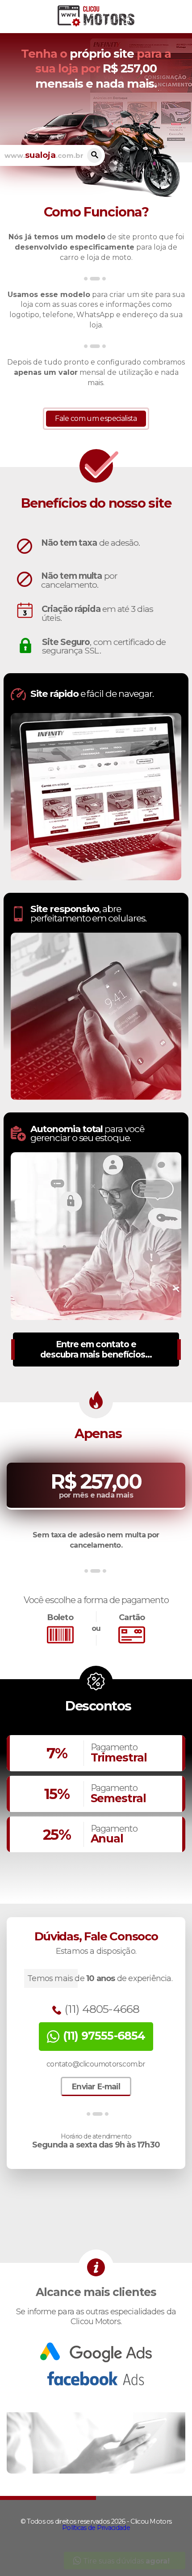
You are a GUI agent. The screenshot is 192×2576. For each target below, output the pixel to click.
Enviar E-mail (96, 2086)
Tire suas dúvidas (125, 2561)
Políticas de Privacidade (96, 2528)
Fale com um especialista (96, 418)
